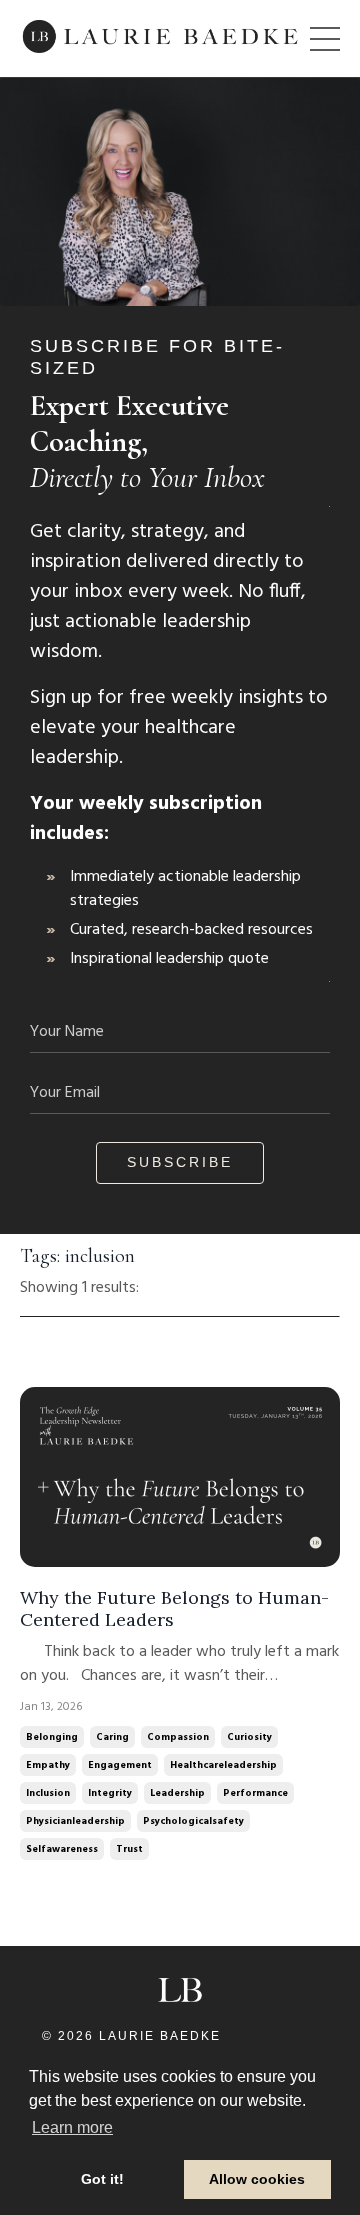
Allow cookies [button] (257, 2179)
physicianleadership (75, 1821)
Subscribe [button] (180, 1162)
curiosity (249, 1737)
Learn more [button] (72, 2127)
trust (129, 1849)
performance (255, 1793)
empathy (48, 1765)
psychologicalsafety (193, 1821)
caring (112, 1737)
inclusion (48, 1793)
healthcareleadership (223, 1765)
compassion (178, 1737)
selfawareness (62, 1849)
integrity (110, 1793)
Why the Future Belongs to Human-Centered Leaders (174, 1608)
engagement (120, 1765)
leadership (177, 1793)
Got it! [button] (102, 2179)
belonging (52, 1737)
